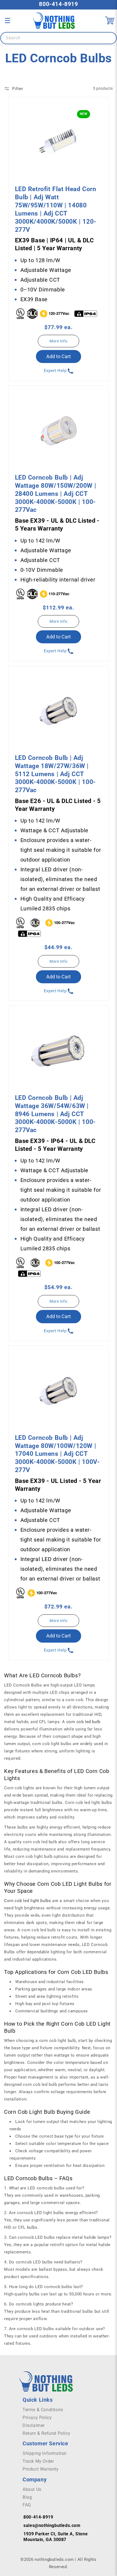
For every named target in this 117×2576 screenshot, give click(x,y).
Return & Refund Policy (46, 2433)
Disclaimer (34, 2425)
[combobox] (59, 38)
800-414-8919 (58, 4)
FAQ (27, 2505)
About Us (32, 2489)
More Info (58, 341)
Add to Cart (59, 356)
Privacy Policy (37, 2418)
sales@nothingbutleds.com (52, 2525)
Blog (27, 2497)
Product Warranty (41, 2469)
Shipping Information (45, 2453)
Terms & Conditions (43, 2410)
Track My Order (38, 2461)
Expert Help (55, 371)
